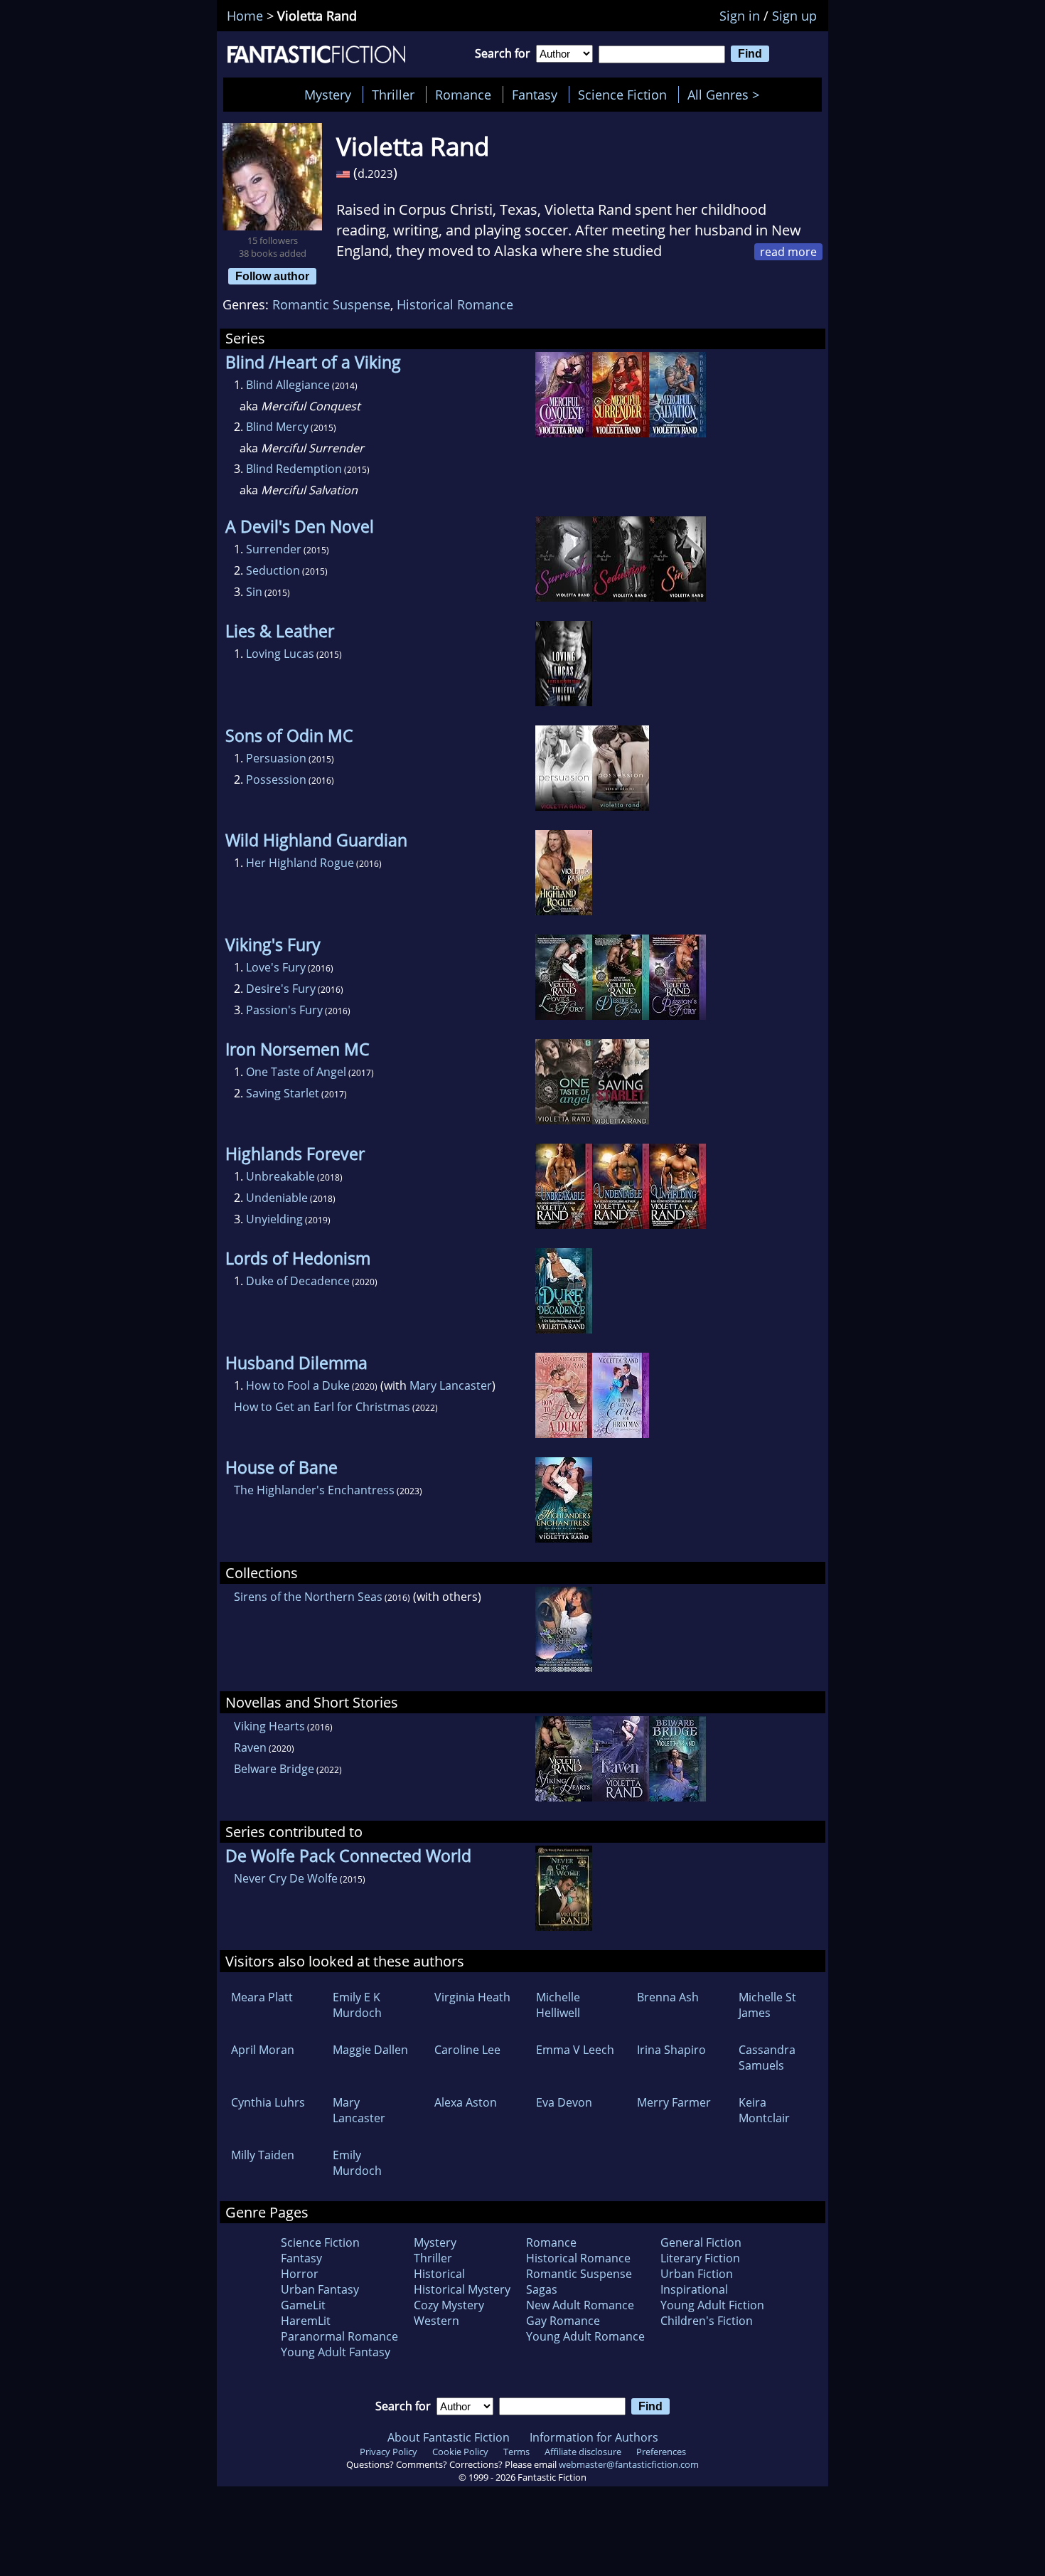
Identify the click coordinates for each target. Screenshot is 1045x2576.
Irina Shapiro (671, 2050)
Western (436, 2321)
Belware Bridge (274, 1769)
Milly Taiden (263, 2155)
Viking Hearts (269, 1726)
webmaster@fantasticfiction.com (629, 2464)
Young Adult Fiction (712, 2305)
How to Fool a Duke (298, 1385)
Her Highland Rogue (300, 863)
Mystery (328, 95)
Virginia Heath (472, 1997)
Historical (439, 2274)
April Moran (263, 2050)
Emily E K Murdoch (357, 2005)
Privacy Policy (388, 2452)
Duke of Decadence (298, 1281)
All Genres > (727, 95)
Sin (254, 592)
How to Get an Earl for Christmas (322, 1407)
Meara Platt (262, 1997)
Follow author (272, 276)
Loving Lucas (280, 654)
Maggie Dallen (370, 2050)
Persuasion (276, 758)
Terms (516, 2452)
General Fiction (701, 2242)
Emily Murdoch (357, 2163)
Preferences (661, 2452)
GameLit (303, 2305)
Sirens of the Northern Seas (308, 1597)
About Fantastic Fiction (449, 2437)
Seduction (273, 570)
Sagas (542, 2289)
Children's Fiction (707, 2321)
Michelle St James (767, 2005)
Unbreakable (280, 1176)
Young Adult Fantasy (336, 2352)
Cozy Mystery (449, 2305)
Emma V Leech (575, 2050)
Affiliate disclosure (583, 2452)
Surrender (274, 549)
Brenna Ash (668, 1997)
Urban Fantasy (320, 2289)
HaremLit (306, 2321)
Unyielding (274, 1219)
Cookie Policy (460, 2452)
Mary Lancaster (451, 1385)
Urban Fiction (697, 2274)
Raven (250, 1747)
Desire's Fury (281, 989)
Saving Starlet (283, 1093)
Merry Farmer (674, 2102)
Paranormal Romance (339, 2336)
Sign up (794, 16)
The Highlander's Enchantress (314, 1490)
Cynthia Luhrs (268, 2102)
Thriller (393, 95)
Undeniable (277, 1198)
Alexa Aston (466, 2102)
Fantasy (535, 95)
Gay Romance (563, 2321)
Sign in (740, 16)
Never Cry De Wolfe (286, 1878)
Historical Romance (455, 304)
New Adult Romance (580, 2305)
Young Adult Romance (585, 2336)
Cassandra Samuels (767, 2058)
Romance (463, 95)
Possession (276, 779)
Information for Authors (594, 2437)
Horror (300, 2274)
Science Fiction (622, 95)
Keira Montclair (764, 2110)
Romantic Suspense (331, 304)
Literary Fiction (700, 2258)
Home (245, 16)
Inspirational (694, 2289)
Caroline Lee (467, 2050)
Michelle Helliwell (558, 2005)
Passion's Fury (284, 1010)
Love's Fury (276, 967)
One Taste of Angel (296, 1072)
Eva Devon (564, 2102)
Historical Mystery (462, 2289)
